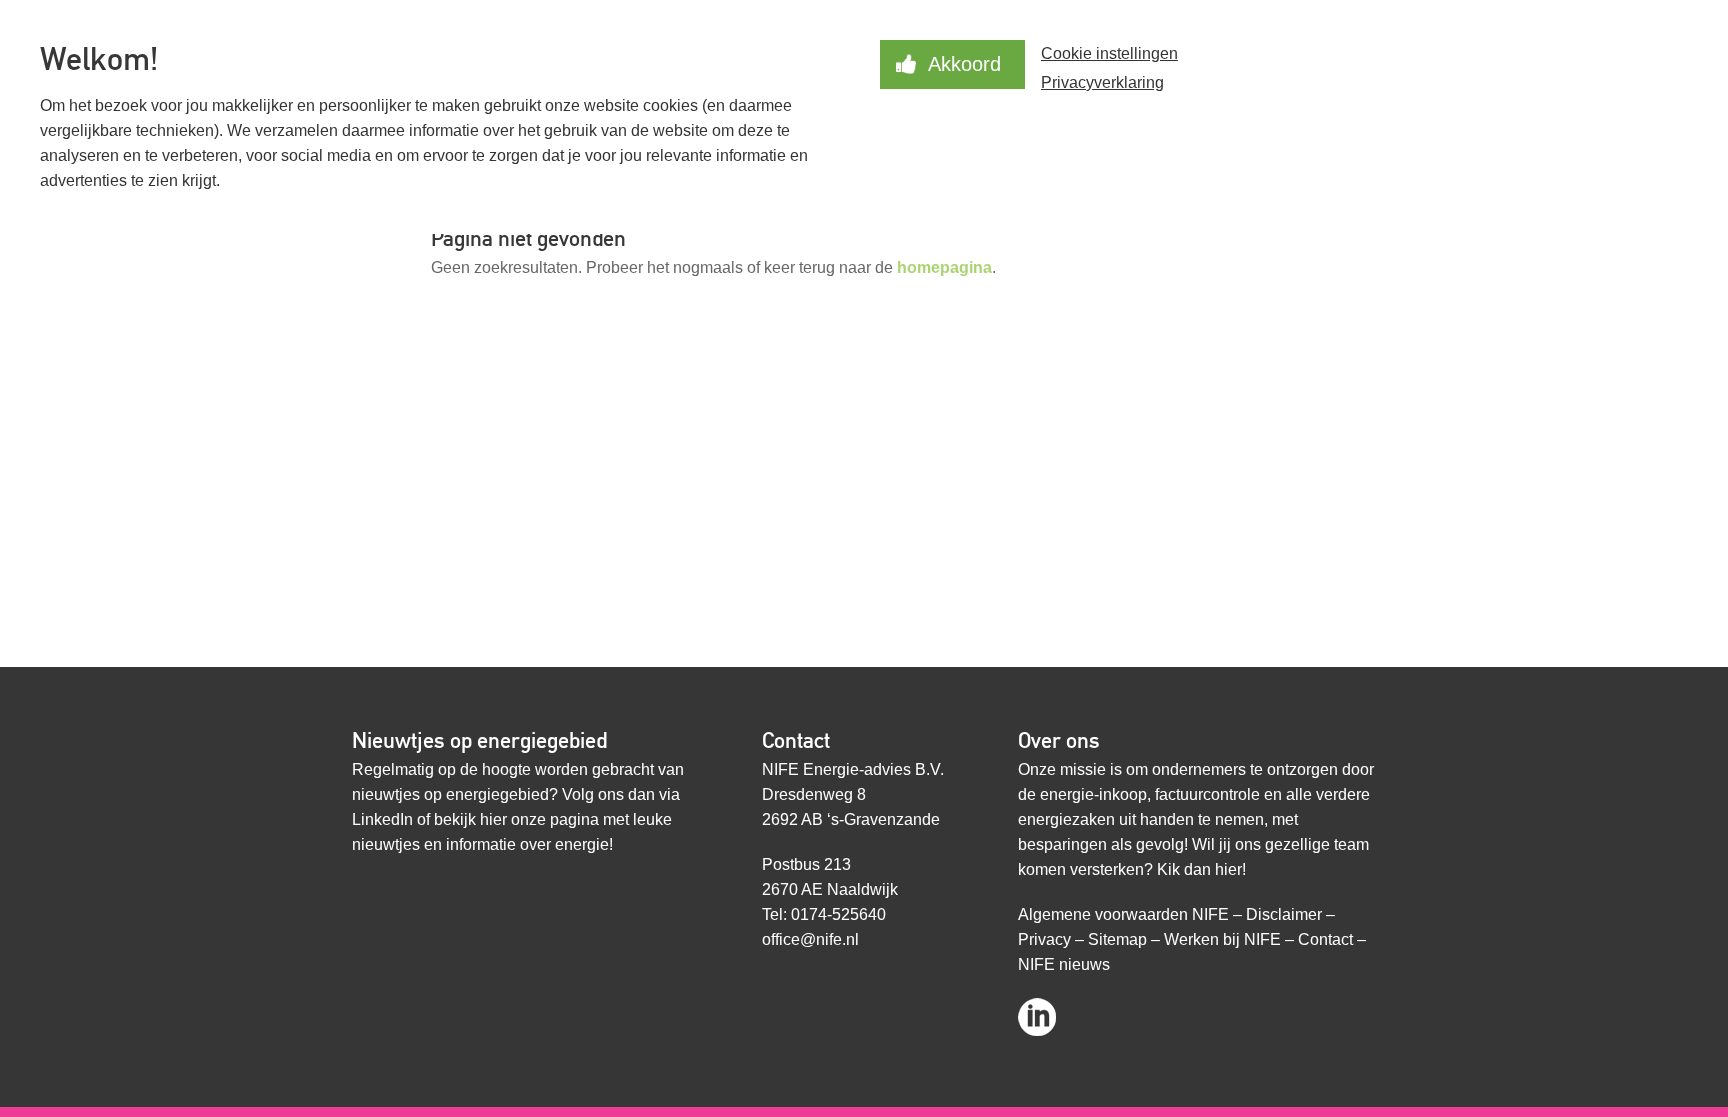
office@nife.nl (810, 939)
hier (493, 819)
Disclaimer (1284, 914)
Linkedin (1037, 1010)
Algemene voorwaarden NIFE (1123, 914)
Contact (1325, 939)
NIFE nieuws (1064, 964)
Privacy (1044, 939)
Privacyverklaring (1102, 82)
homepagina (944, 267)
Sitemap (1117, 939)
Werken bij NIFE (1222, 939)
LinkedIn (382, 819)
